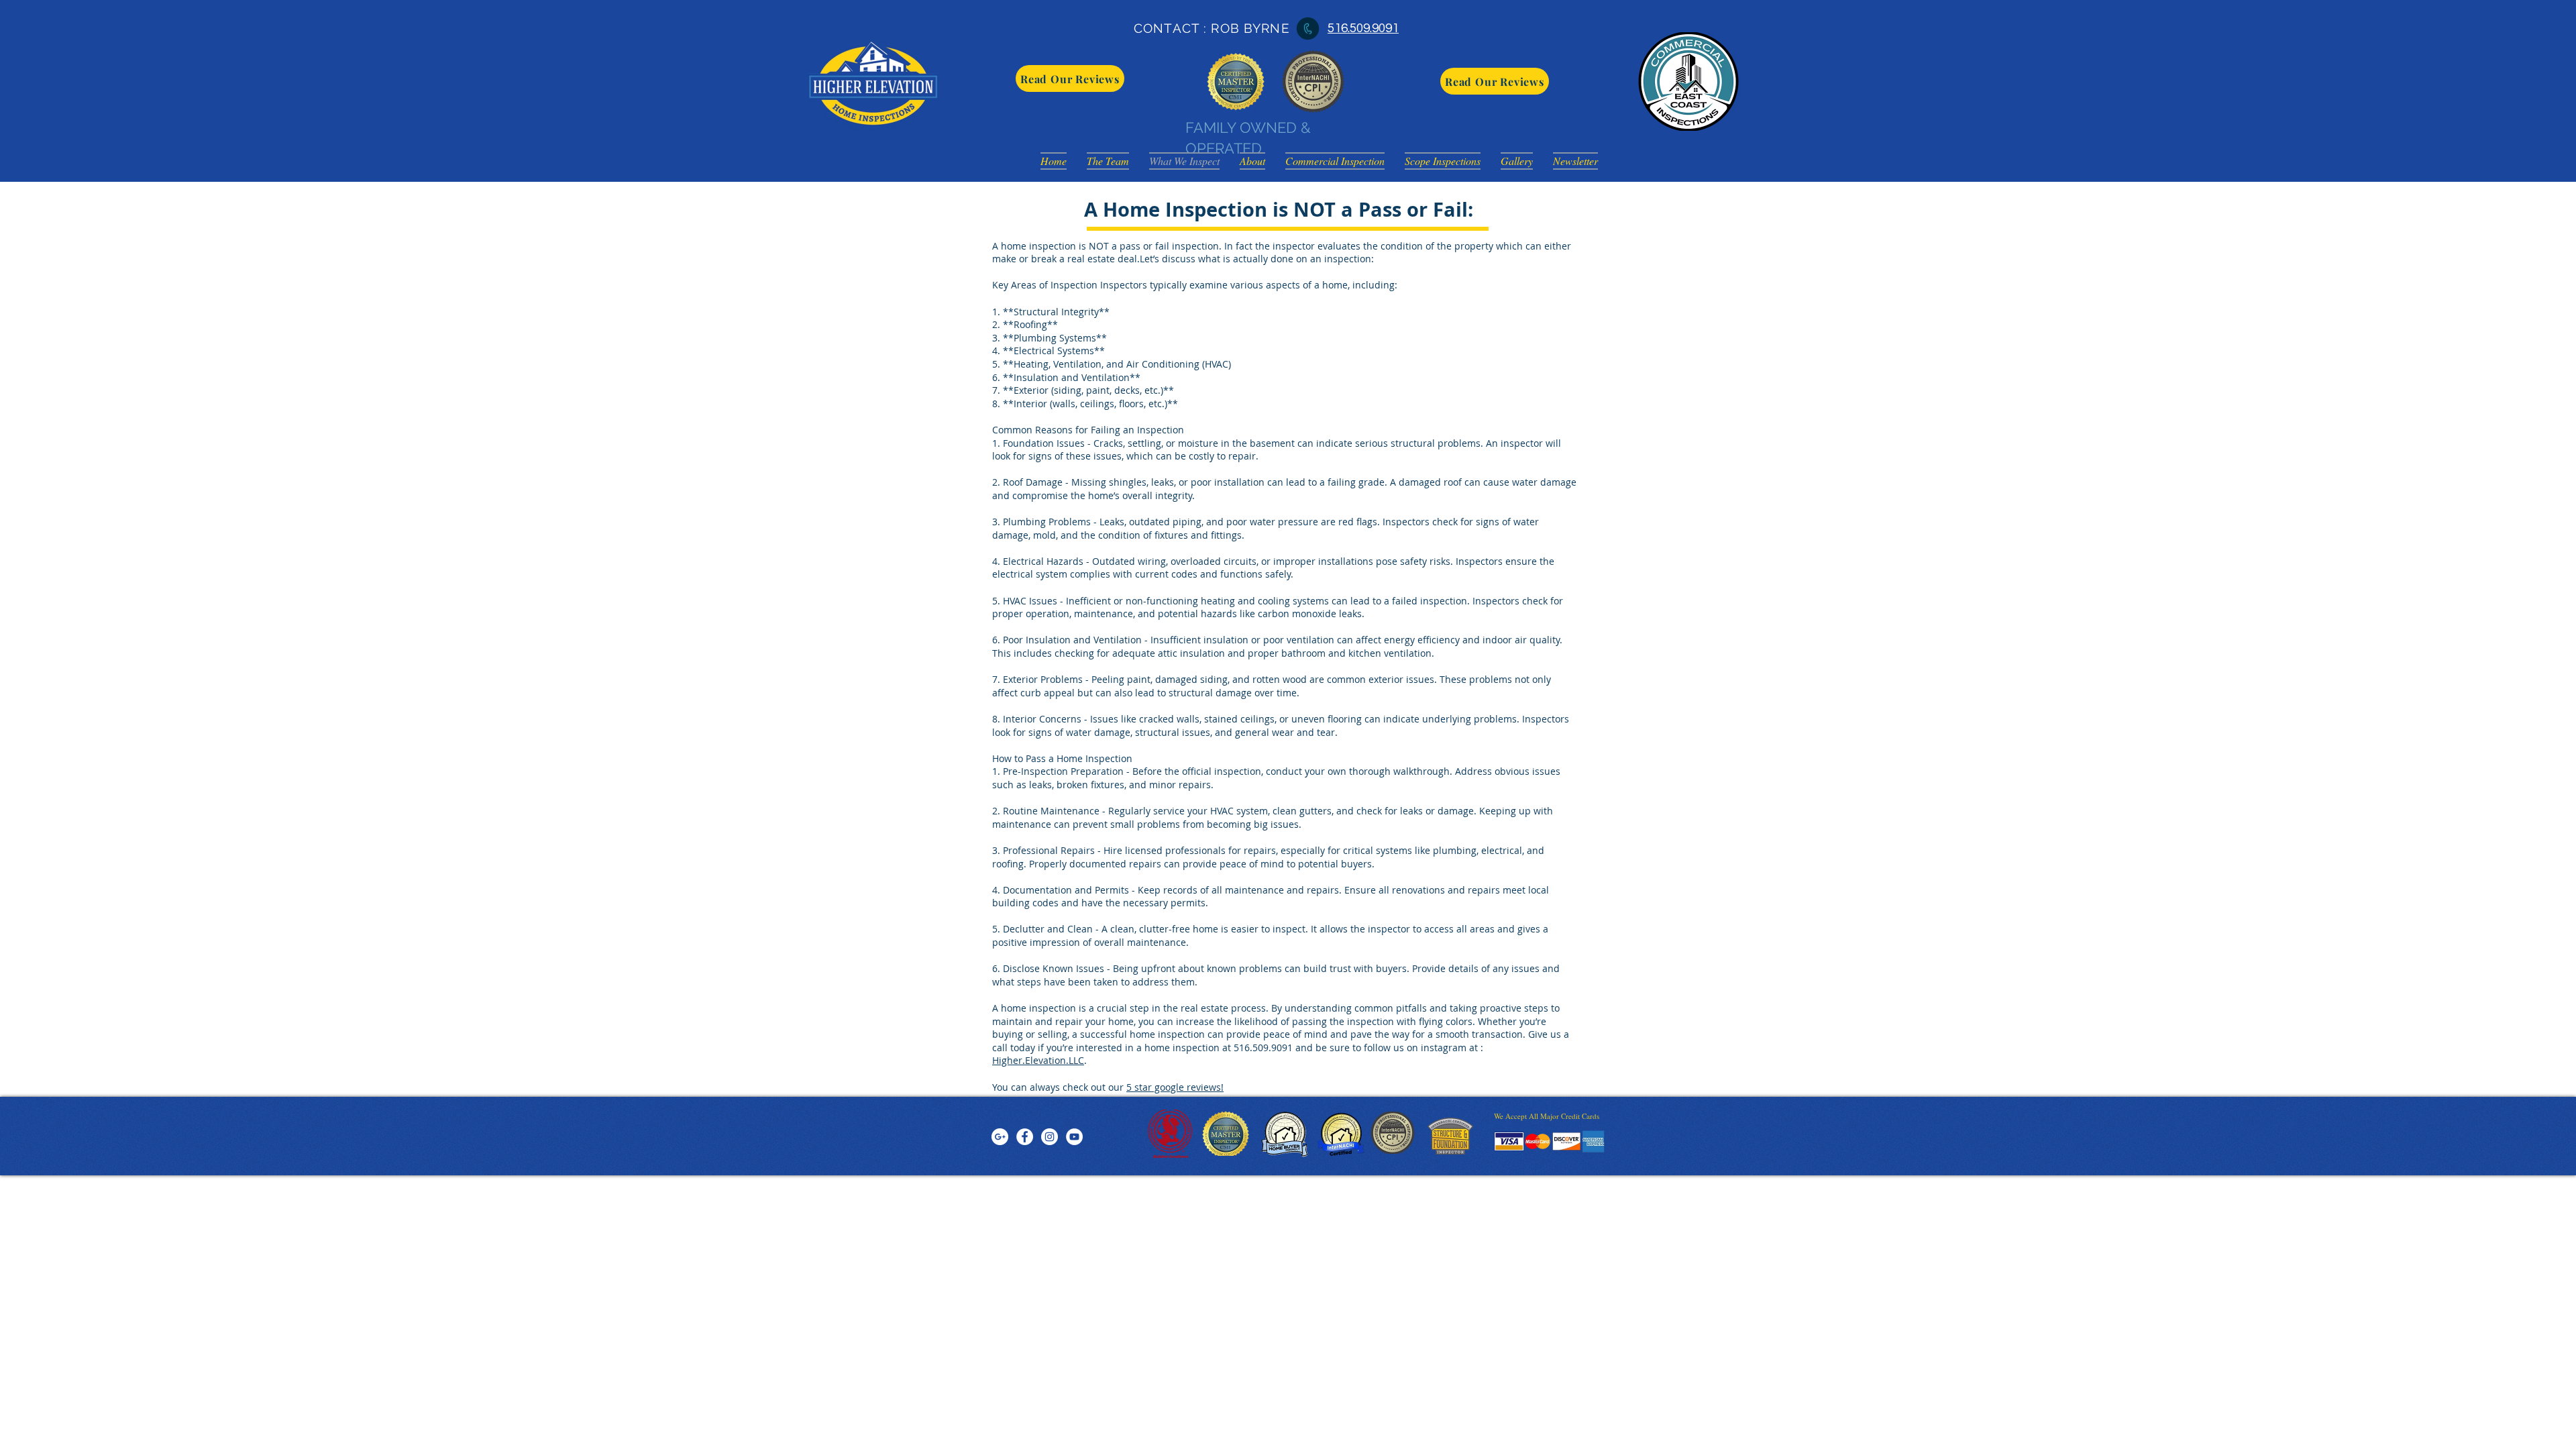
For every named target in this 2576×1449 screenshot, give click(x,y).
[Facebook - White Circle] (1025, 1137)
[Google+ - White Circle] (1000, 1137)
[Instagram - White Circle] (1050, 1137)
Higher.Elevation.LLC (1038, 1060)
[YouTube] (1074, 1137)
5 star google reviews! (1175, 1087)
